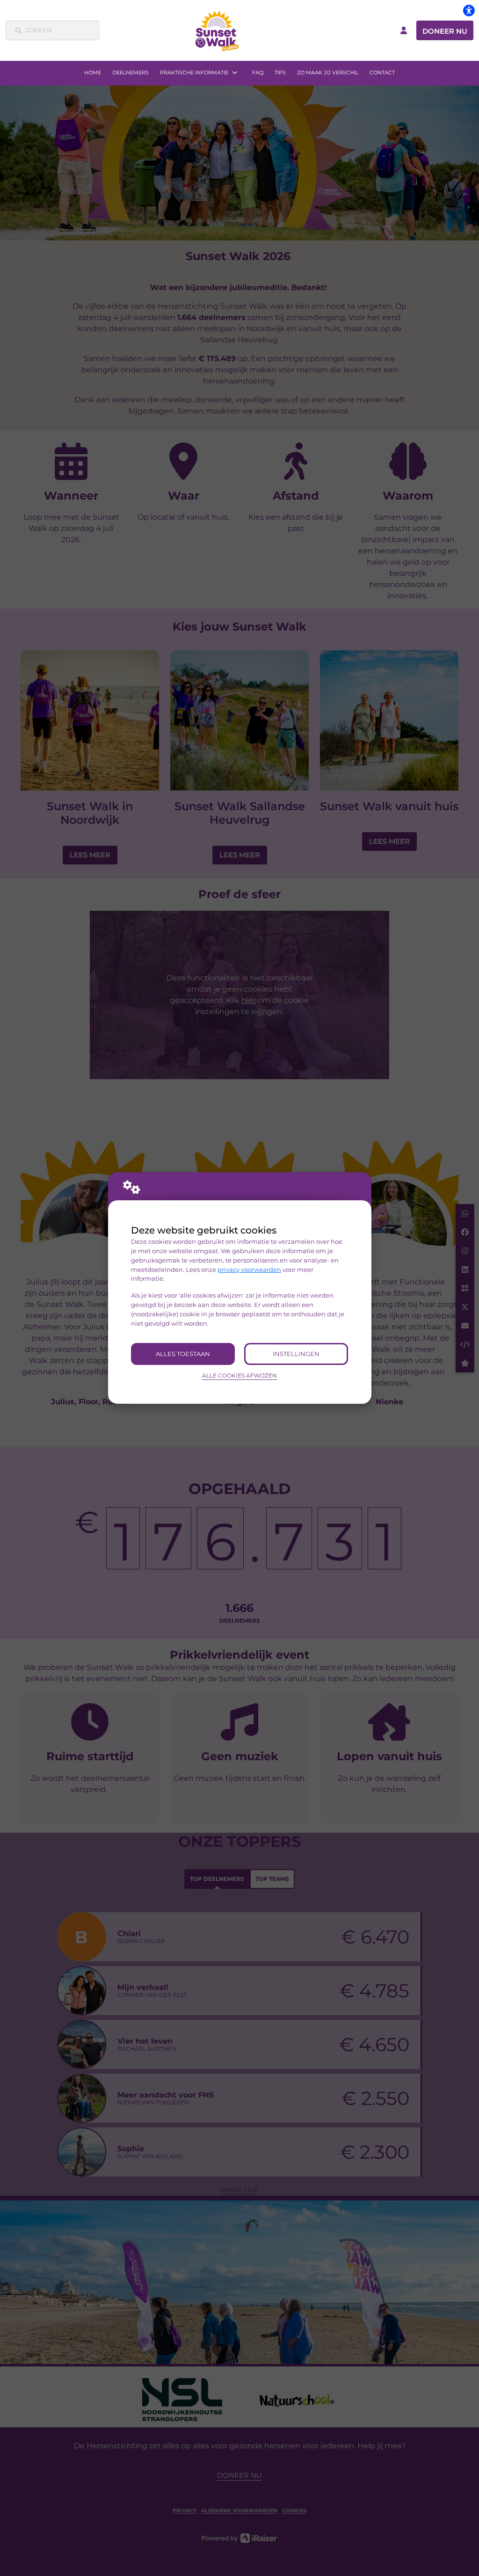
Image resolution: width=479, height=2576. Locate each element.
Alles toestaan (183, 1354)
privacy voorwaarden (249, 1270)
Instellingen (296, 1354)
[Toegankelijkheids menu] (469, 10)
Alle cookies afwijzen (239, 1376)
